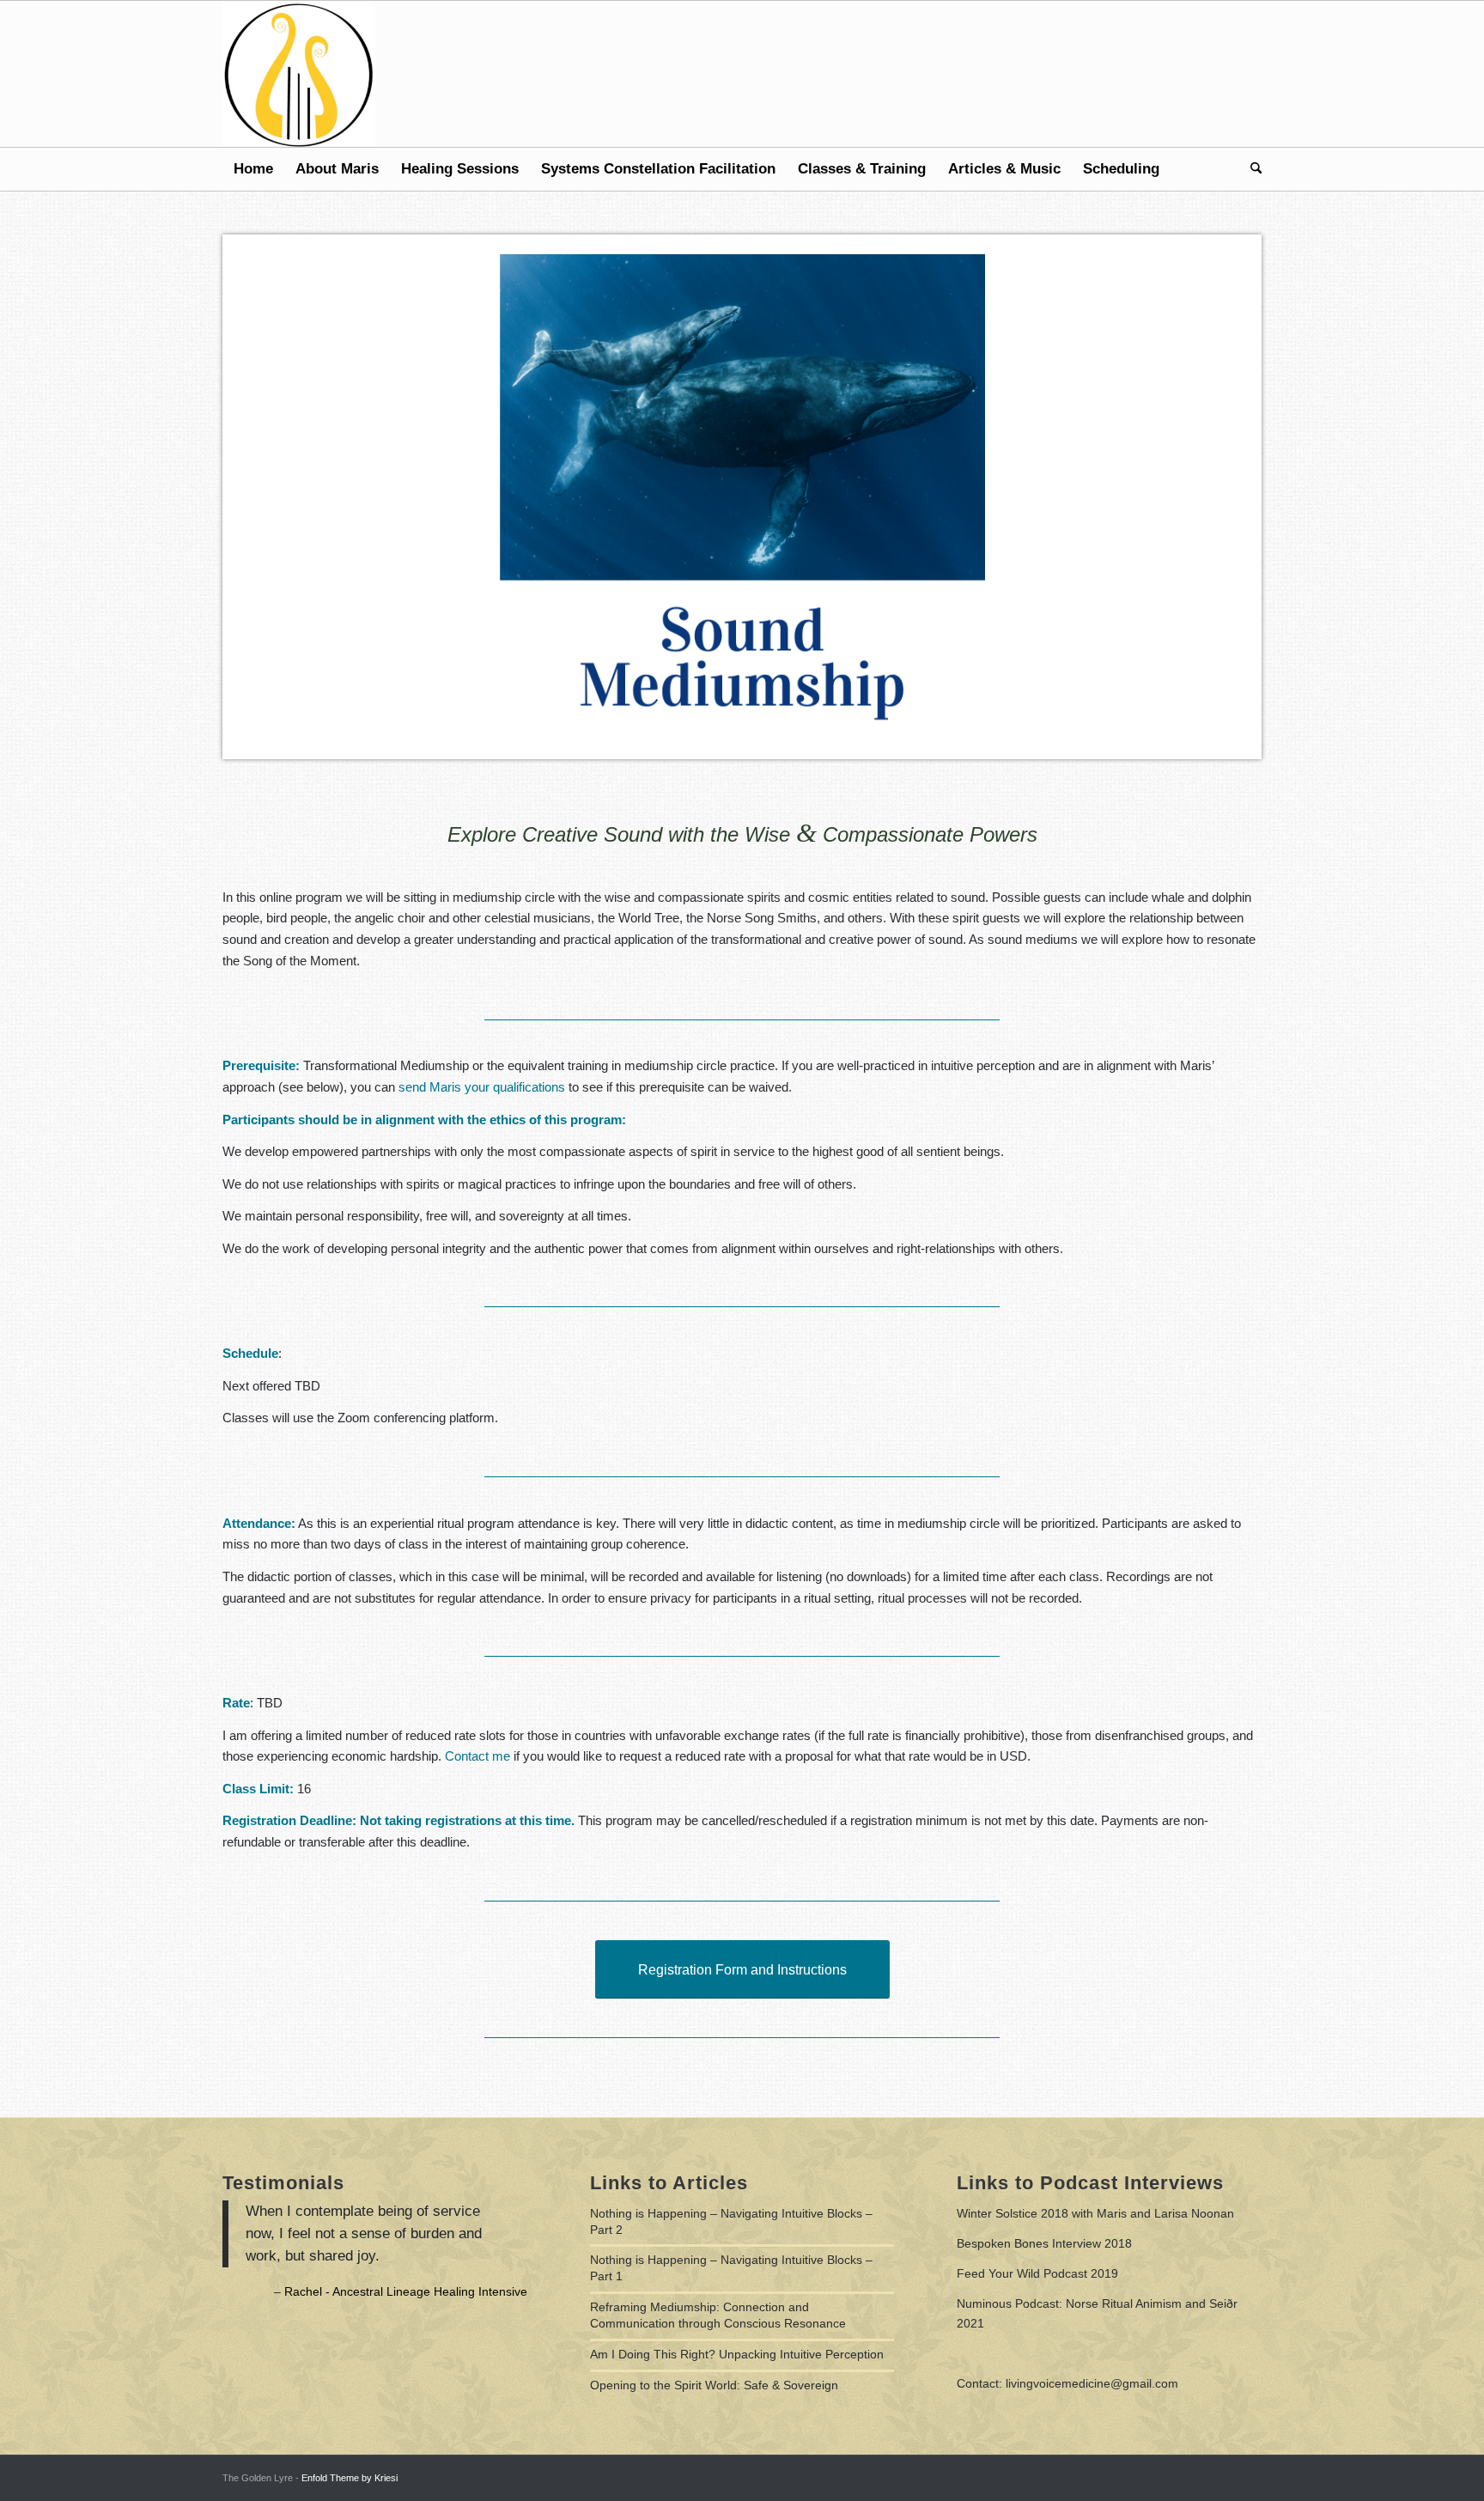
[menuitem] (253, 169)
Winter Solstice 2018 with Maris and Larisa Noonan (1095, 2213)
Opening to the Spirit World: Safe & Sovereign (714, 2385)
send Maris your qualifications (482, 1087)
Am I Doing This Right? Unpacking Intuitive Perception (737, 2354)
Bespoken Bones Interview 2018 (1044, 2243)
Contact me (477, 1756)
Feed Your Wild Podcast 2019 (1037, 2273)
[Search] (1250, 169)
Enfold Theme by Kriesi (350, 2478)
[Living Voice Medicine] (299, 74)
